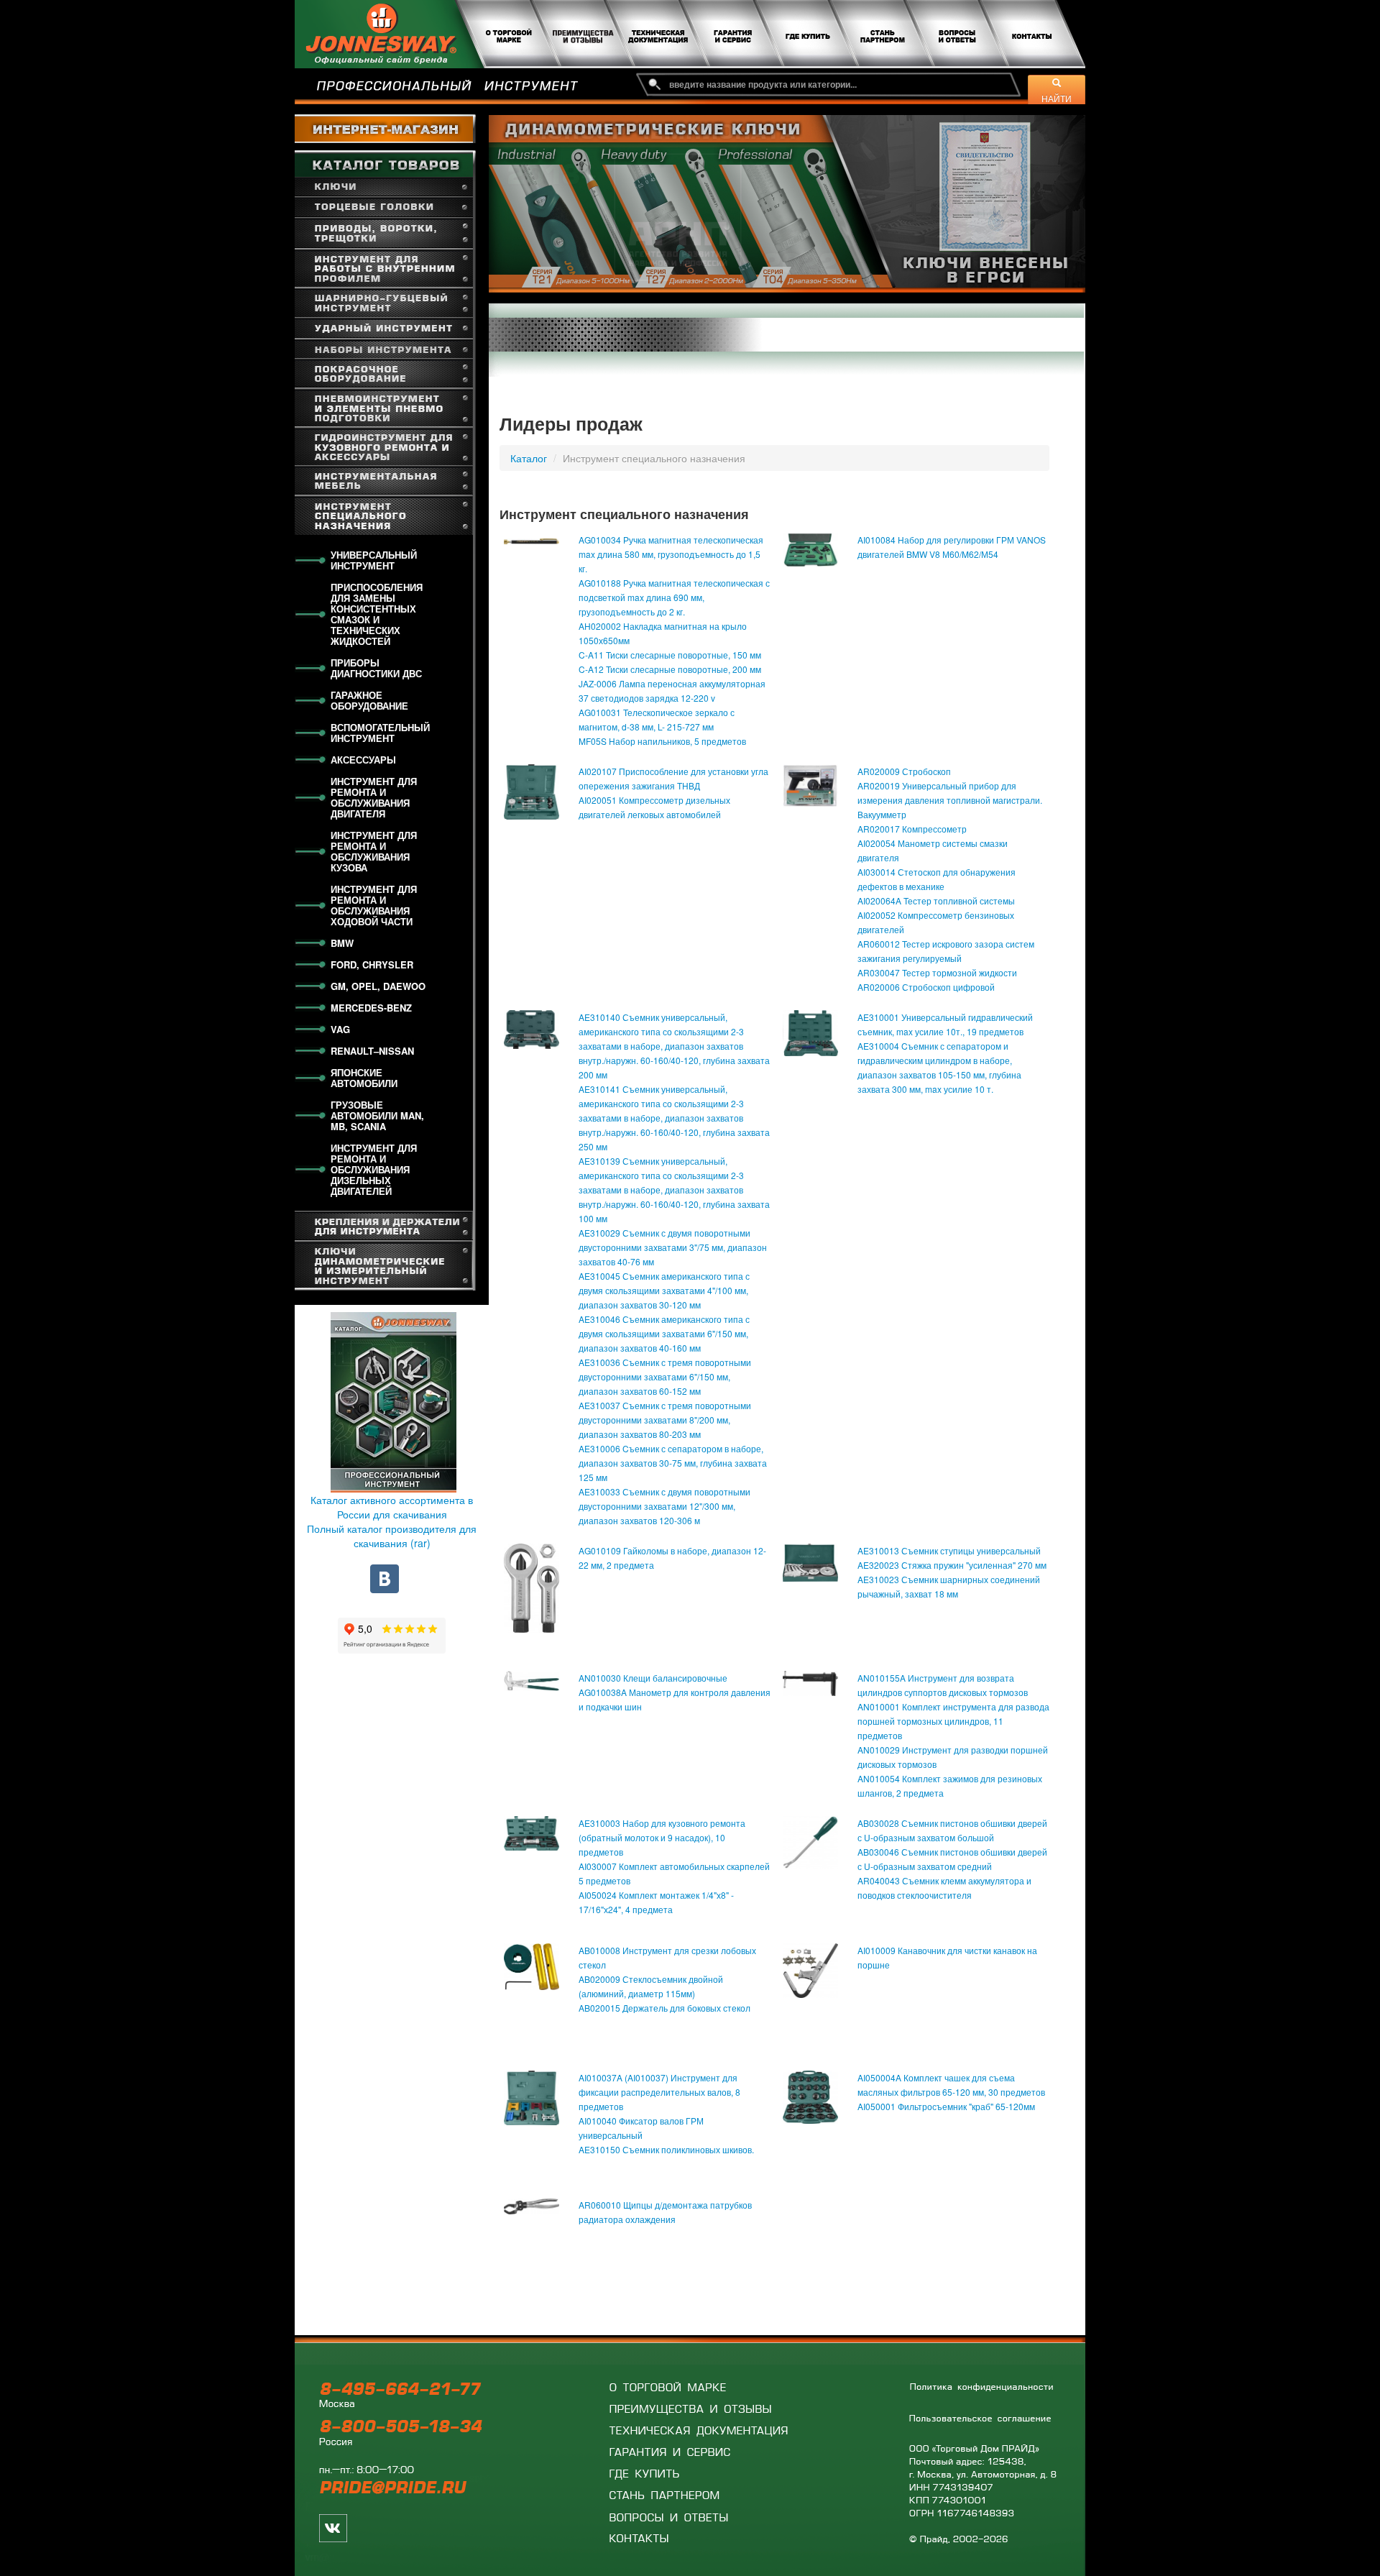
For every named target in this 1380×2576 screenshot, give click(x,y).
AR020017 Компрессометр (912, 829)
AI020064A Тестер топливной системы (936, 900)
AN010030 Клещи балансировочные (653, 1678)
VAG (340, 1029)
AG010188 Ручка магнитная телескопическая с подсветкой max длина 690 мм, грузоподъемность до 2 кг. (674, 597)
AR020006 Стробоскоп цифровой (926, 987)
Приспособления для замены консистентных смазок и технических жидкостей (377, 614)
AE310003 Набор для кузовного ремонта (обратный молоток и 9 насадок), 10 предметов (662, 1837)
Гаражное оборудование (369, 700)
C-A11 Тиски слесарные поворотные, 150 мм (670, 655)
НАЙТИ (1057, 98)
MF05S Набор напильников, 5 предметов (662, 741)
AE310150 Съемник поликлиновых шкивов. (666, 2149)
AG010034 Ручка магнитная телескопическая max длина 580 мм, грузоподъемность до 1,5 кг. (671, 554)
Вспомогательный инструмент (380, 733)
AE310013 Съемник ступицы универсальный (949, 1550)
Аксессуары (363, 760)
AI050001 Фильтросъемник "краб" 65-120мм (946, 2106)
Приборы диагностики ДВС (376, 668)
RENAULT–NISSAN (372, 1051)
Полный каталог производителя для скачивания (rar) (392, 1536)
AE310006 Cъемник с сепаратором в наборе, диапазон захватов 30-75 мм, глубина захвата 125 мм (673, 1463)
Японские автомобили (364, 1078)
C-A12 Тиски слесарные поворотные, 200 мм (670, 669)
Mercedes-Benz (371, 1008)
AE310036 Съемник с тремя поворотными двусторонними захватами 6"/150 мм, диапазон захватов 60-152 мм (665, 1376)
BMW (342, 943)
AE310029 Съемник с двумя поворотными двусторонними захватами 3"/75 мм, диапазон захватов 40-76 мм (673, 1247)
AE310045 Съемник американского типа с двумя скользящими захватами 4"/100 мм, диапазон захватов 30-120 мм (664, 1290)
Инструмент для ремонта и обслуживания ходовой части (374, 905)
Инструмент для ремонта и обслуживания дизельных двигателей (374, 1169)
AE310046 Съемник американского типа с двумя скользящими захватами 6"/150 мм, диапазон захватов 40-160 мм (664, 1333)
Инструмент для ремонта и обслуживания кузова (374, 851)
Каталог (529, 458)
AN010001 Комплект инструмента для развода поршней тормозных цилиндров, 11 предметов (953, 1721)
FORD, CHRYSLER (372, 964)
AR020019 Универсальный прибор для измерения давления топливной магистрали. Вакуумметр (950, 800)
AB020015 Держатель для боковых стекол (664, 2008)
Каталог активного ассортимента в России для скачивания (392, 1507)
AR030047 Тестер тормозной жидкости (937, 972)
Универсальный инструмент (374, 560)
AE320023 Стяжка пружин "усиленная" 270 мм (952, 1565)
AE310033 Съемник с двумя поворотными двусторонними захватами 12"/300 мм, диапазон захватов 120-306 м (664, 1506)
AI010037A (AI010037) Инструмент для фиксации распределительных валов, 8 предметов (659, 2092)
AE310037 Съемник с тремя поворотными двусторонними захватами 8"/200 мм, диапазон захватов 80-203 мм (665, 1420)
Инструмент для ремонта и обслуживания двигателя (374, 797)
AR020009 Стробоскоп (904, 771)
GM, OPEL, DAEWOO (378, 986)
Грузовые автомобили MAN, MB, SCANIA (377, 1115)
